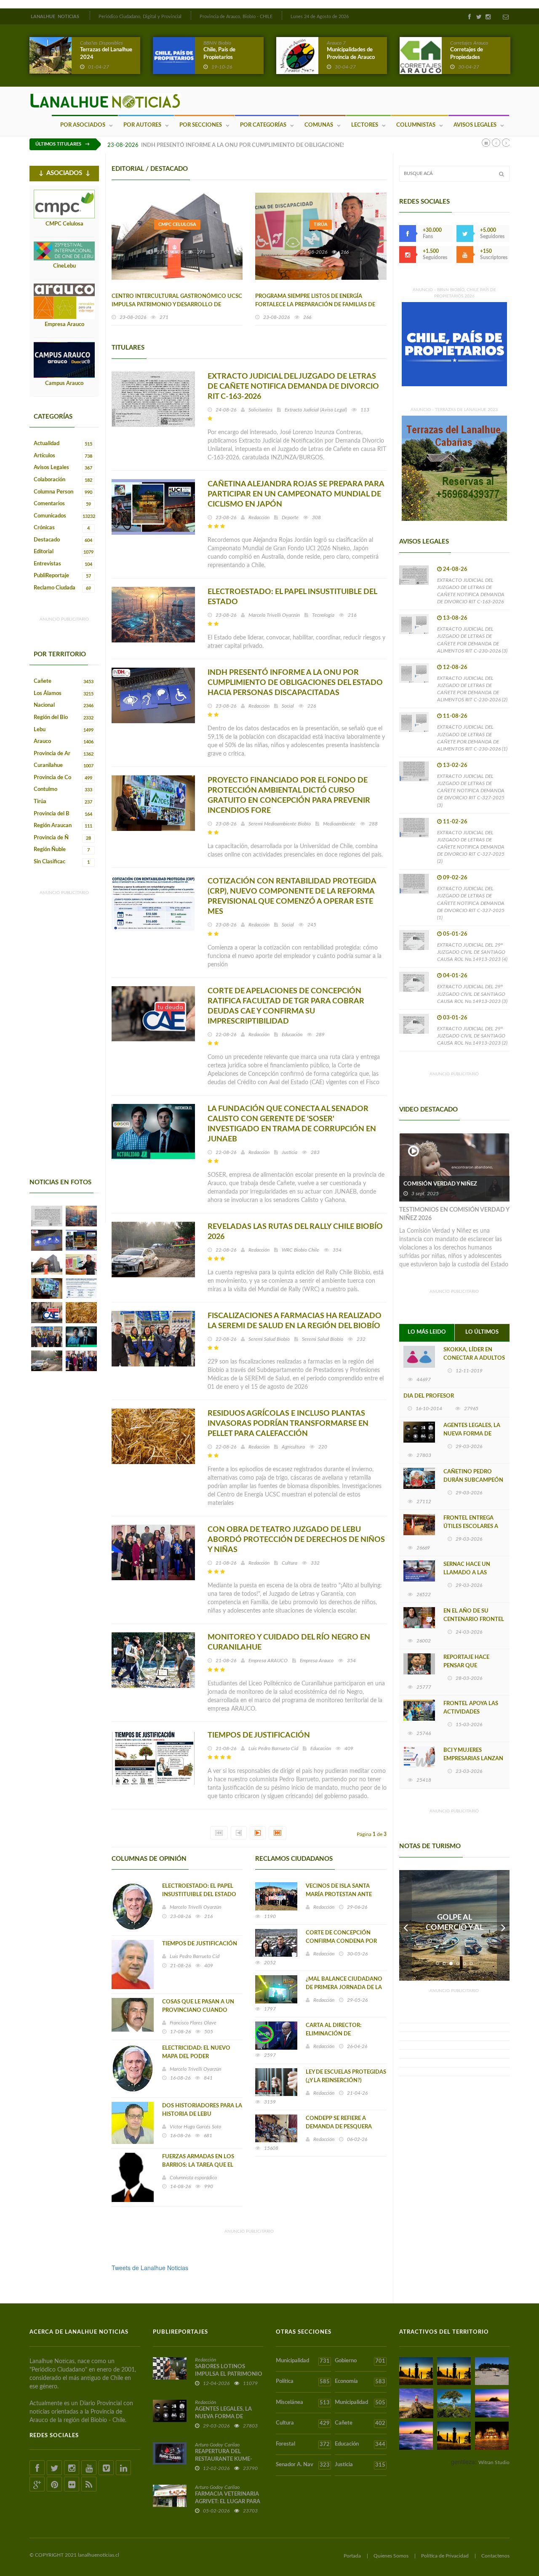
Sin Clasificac (62, 862)
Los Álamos (64, 694)
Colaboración (63, 480)
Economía (360, 2382)
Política (303, 2382)
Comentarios (62, 504)
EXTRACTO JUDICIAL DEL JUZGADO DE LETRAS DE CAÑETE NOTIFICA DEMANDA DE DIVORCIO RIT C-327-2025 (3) (471, 791)
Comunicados (64, 516)
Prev (406, 1925)
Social (288, 706)
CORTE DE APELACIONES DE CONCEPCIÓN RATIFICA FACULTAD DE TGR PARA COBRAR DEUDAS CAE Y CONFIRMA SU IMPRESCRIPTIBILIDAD (286, 1006)
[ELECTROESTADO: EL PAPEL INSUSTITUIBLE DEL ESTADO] (81, 1216)
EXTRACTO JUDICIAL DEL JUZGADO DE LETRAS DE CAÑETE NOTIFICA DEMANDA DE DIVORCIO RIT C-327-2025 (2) (471, 847)
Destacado (63, 540)
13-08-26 (455, 618)
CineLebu (64, 266)
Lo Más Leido (427, 1332)
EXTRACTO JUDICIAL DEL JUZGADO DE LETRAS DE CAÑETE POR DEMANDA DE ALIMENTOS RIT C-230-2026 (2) (472, 689)
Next (503, 1925)
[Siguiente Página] (258, 1833)
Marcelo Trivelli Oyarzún (274, 615)
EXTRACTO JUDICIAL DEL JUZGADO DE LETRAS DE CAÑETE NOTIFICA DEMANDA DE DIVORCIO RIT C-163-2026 (293, 387)
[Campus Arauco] (64, 360)
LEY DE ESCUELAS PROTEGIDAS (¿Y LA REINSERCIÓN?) (346, 2076)
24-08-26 (455, 569)
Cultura (290, 1563)
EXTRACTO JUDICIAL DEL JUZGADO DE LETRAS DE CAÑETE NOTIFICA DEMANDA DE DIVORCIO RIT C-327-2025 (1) (471, 903)
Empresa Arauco (64, 325)
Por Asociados (83, 125)
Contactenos (495, 2556)
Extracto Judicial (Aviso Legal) (316, 410)
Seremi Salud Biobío (269, 1339)
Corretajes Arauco (469, 43)
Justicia (290, 1152)
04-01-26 (455, 976)
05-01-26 (455, 934)
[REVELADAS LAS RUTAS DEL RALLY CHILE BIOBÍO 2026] (47, 1361)
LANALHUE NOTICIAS (56, 17)
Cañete (64, 681)
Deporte (290, 517)
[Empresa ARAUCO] (64, 301)
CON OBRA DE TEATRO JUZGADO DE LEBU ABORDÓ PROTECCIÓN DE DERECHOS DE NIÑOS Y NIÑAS (296, 1540)
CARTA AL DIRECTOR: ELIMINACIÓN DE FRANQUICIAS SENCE (334, 2034)
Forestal (303, 2444)
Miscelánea (303, 2403)
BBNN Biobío (217, 43)
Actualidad (63, 444)
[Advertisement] (63, 1051)
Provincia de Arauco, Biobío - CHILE (236, 17)
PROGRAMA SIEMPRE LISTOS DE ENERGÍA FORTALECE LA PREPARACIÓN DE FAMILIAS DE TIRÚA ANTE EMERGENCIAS (315, 305)
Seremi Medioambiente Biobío (280, 824)
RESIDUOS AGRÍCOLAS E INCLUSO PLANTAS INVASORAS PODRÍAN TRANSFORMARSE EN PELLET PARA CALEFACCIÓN (288, 1424)
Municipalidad (303, 2361)
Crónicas (62, 528)
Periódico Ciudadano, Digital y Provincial (140, 17)
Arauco (64, 741)
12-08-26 (455, 667)
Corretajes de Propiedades (467, 54)
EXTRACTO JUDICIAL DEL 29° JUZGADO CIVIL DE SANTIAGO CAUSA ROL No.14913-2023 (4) (472, 952)
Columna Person (63, 492)
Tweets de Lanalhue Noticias (150, 2268)
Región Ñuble (62, 850)
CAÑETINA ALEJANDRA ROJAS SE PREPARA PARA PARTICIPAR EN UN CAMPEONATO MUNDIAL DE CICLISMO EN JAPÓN (296, 494)
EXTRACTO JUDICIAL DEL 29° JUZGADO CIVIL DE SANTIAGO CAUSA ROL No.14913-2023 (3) (472, 994)
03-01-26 (455, 1018)
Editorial (64, 552)
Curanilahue (64, 765)
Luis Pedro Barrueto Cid (273, 1748)
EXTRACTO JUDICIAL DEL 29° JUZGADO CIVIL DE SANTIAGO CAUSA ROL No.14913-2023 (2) (472, 1036)
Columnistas (416, 125)
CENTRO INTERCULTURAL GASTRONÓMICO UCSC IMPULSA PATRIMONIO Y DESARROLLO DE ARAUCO (177, 305)
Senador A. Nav (303, 2465)
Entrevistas (63, 564)
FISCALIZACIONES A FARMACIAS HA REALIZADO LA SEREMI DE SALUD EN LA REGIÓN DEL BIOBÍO (295, 1321)
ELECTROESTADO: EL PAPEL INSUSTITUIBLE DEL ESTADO (292, 597)
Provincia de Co (63, 778)
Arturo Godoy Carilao (217, 2445)
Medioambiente (339, 824)
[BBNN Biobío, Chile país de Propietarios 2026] (454, 343)
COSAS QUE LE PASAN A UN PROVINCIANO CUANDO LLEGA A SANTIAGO (198, 2010)
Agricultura (293, 1447)
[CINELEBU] (64, 251)
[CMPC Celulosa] (64, 204)
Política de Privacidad (445, 2556)
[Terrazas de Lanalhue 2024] (454, 467)
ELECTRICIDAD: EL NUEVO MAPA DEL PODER (196, 2052)
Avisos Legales (475, 125)
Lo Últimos (482, 1332)
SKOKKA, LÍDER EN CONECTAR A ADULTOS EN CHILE (474, 1358)
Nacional (64, 705)
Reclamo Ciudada (62, 588)
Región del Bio (64, 718)
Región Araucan (63, 826)
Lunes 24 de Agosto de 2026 (320, 17)
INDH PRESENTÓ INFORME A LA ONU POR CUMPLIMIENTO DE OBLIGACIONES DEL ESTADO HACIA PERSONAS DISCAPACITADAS (308, 145)
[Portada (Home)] (89, 16)
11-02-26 (455, 822)
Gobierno (360, 2361)
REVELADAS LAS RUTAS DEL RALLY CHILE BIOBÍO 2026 (295, 1232)
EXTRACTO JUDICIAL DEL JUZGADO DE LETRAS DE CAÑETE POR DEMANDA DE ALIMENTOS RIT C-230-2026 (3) (472, 640)
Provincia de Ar (64, 754)
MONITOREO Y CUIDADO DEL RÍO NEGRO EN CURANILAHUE (289, 1642)
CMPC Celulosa (64, 224)
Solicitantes (260, 410)
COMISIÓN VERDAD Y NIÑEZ (440, 1184)
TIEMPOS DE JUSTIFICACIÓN (259, 1735)
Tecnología (323, 615)
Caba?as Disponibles (101, 43)
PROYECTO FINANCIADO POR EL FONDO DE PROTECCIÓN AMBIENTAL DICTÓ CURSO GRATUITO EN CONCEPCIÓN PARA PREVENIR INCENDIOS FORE (289, 796)
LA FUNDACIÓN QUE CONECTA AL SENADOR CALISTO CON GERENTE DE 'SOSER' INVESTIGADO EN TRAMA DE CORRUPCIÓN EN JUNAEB (292, 1124)
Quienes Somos (391, 2556)
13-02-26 (455, 765)
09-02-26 (455, 878)
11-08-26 (455, 716)
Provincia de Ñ (62, 838)
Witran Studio (494, 2462)
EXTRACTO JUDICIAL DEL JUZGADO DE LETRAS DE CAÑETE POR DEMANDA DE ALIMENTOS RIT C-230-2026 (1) (472, 738)
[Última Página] (278, 1833)
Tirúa (63, 802)
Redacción (259, 517)
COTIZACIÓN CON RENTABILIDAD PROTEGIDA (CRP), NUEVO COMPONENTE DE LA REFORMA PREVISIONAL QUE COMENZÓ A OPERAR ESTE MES (292, 897)
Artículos (63, 456)
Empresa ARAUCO (268, 1661)
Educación (292, 1035)
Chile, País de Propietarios (219, 54)
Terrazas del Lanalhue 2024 (106, 54)
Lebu (64, 730)
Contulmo (63, 789)
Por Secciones (201, 125)
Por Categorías (263, 125)
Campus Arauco (64, 383)
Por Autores (142, 125)
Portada (352, 2556)
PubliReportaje (62, 576)
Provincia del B (63, 814)
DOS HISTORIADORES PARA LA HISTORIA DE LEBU (202, 2110)
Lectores (365, 125)
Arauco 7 (336, 43)
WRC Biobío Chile (300, 1250)
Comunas (319, 125)
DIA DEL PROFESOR (429, 1396)
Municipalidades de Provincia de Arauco (351, 54)
